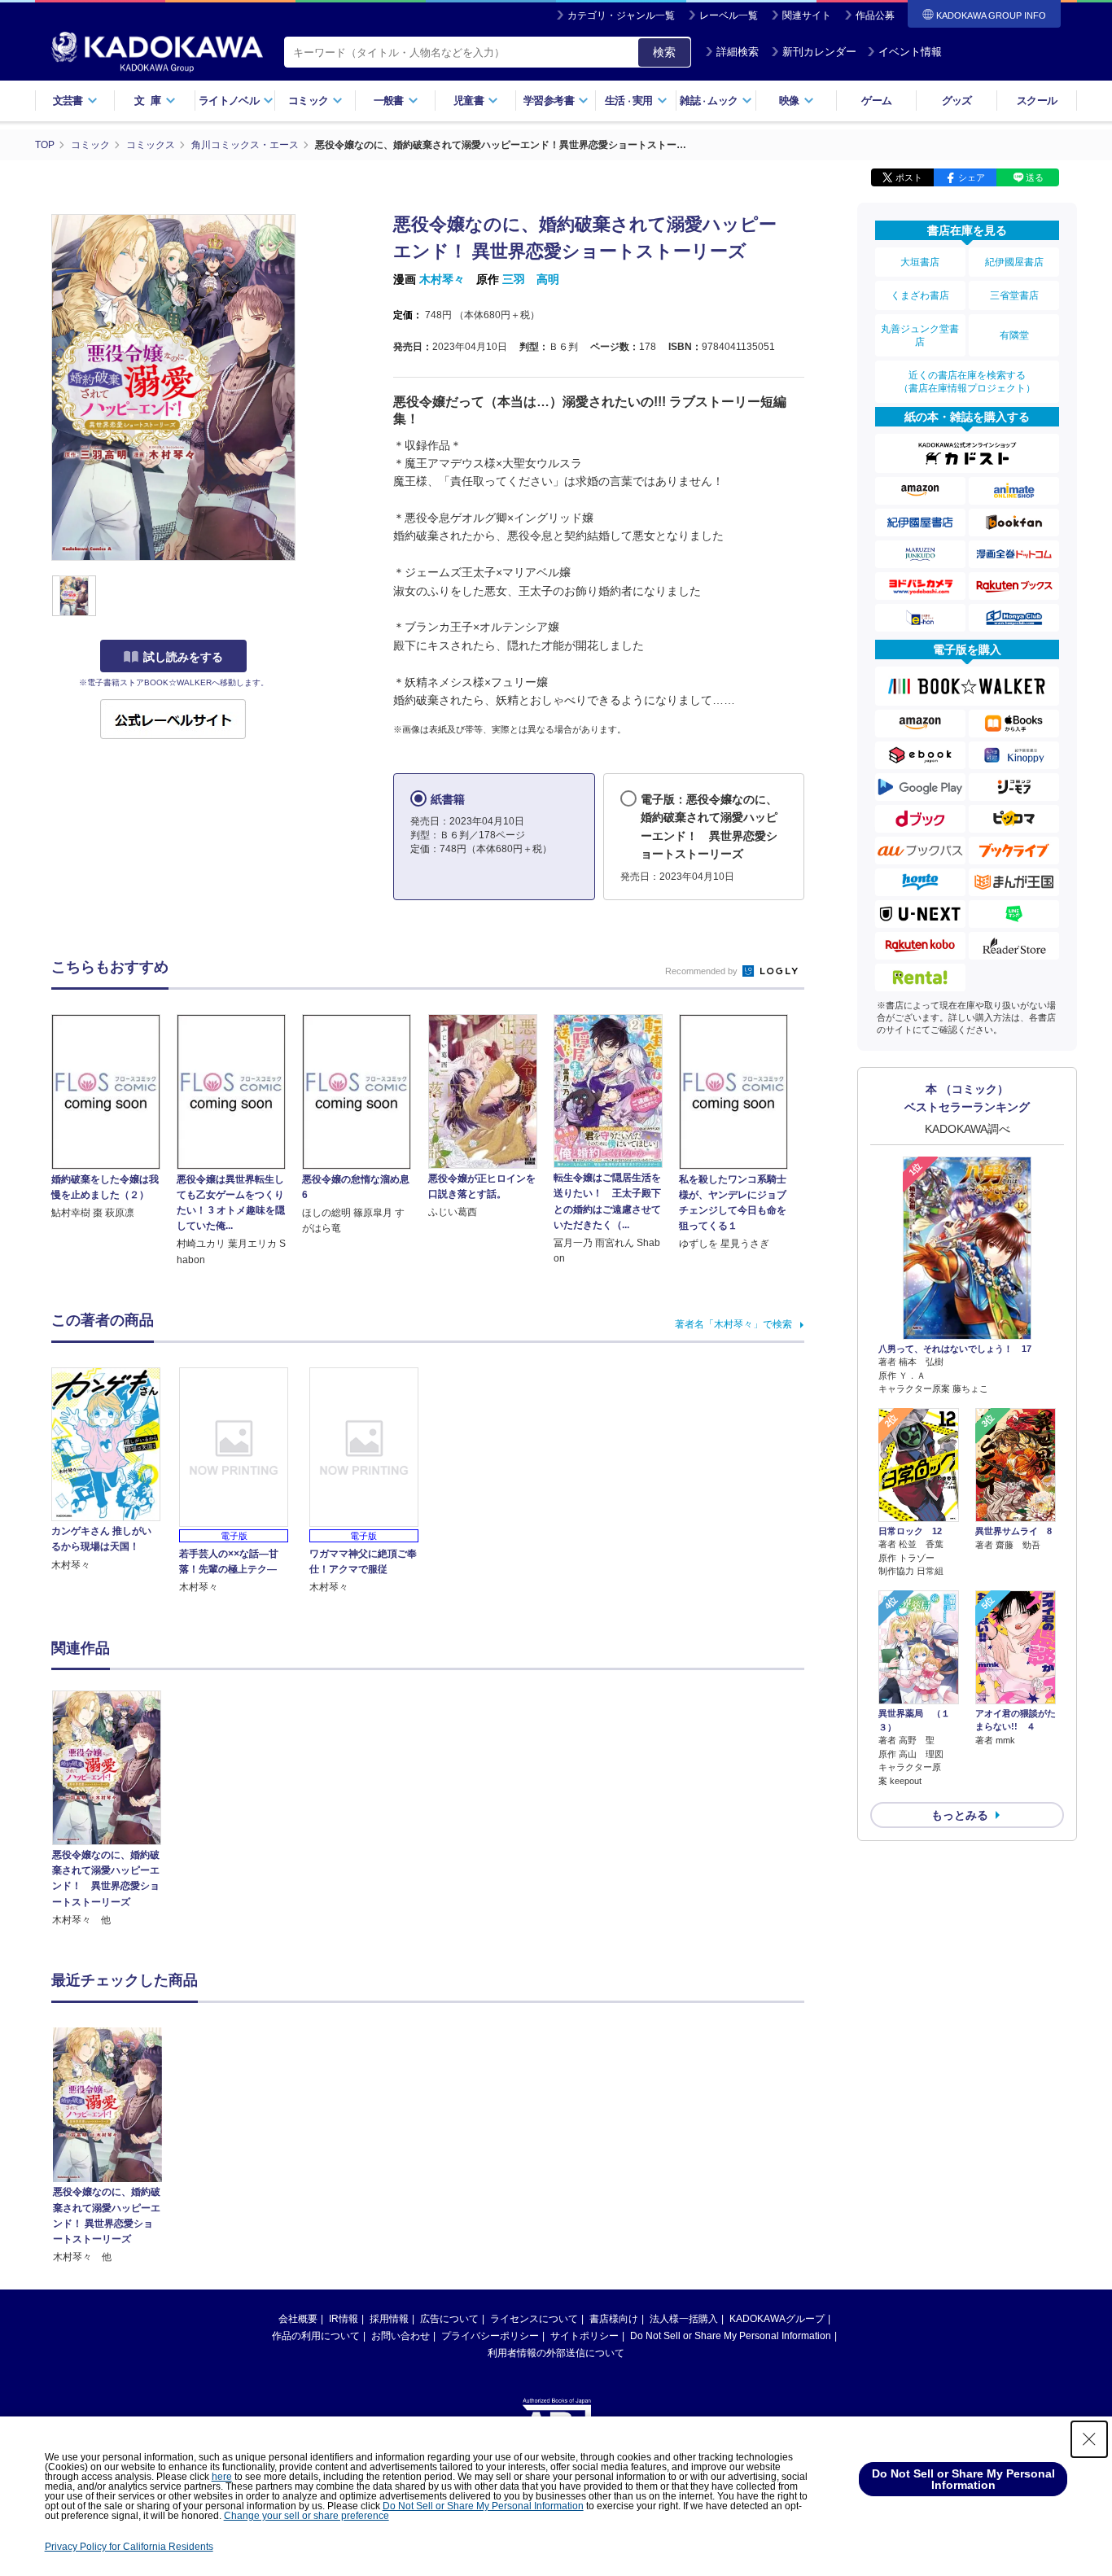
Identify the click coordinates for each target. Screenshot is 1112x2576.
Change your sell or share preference (306, 2516)
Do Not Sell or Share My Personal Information (731, 2336)
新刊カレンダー (819, 52)
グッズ (957, 101)
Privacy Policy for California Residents (129, 2547)
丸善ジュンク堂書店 (920, 335)
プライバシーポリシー (490, 2336)
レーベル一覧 (729, 15)
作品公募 (875, 15)
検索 (664, 52)
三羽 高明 (531, 279)
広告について (449, 2319)
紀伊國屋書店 (1014, 262)
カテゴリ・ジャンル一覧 (621, 15)
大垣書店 (920, 262)
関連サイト (807, 15)
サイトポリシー (584, 2336)
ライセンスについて (534, 2319)
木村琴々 (442, 279)
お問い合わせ (401, 2336)
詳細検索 (738, 52)
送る (1035, 177)
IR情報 (344, 2319)
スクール (1037, 101)
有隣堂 (1014, 335)
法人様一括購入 (684, 2319)
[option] (116, 1809)
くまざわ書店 (920, 295)
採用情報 (389, 2319)
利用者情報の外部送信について (556, 2353)
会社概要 (298, 2319)
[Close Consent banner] (1089, 2439)
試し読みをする (183, 657)
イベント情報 (910, 52)
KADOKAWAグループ (777, 2319)
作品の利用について (316, 2336)
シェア (972, 177)
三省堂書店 (1014, 295)
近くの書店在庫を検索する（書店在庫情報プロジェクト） (967, 382)
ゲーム (876, 101)
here (222, 2477)
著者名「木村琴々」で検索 (733, 1324)
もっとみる (960, 1815)
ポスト (909, 177)
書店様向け (614, 2319)
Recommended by (703, 971)
